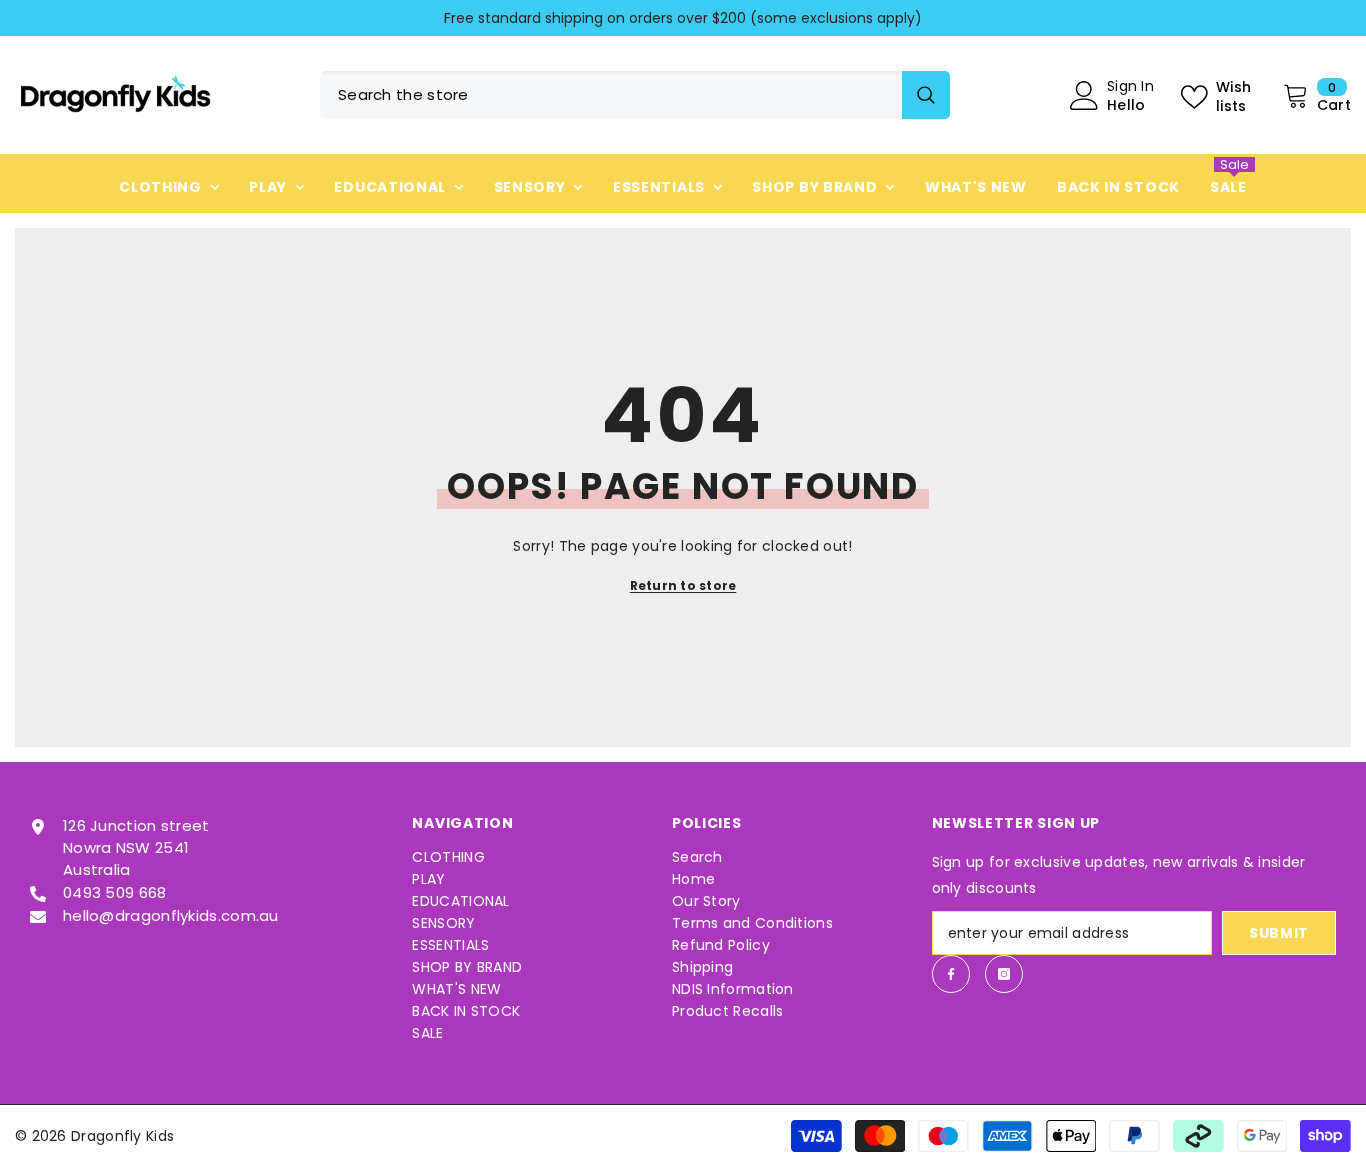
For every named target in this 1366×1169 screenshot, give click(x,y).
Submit (1279, 933)
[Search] (635, 95)
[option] (683, 18)
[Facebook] (951, 974)
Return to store (683, 585)
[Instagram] (1004, 974)
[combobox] (611, 95)
